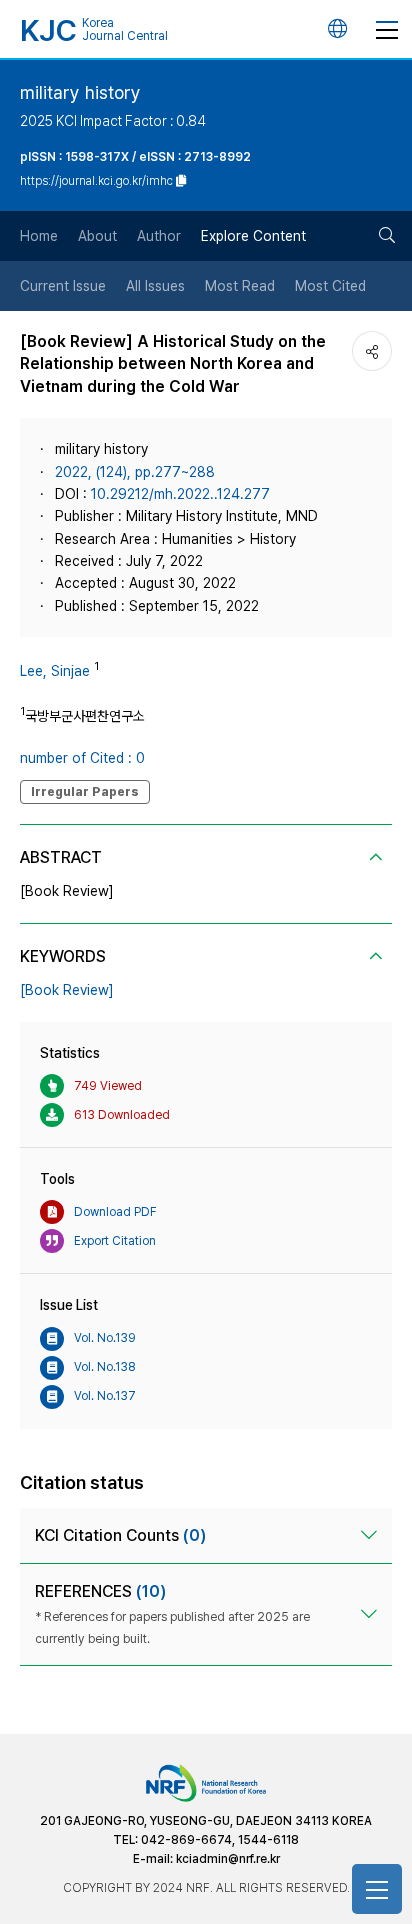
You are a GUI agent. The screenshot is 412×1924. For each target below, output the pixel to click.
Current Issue (63, 286)
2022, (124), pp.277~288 (135, 472)
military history (80, 92)
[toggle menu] (387, 29)
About (97, 236)
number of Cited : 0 (82, 758)
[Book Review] (67, 990)
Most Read (240, 286)
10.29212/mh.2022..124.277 (180, 494)
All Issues (155, 286)
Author (159, 236)
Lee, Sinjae (55, 671)
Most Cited (330, 286)
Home (39, 236)
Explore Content (253, 236)
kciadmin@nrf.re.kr (228, 1859)
